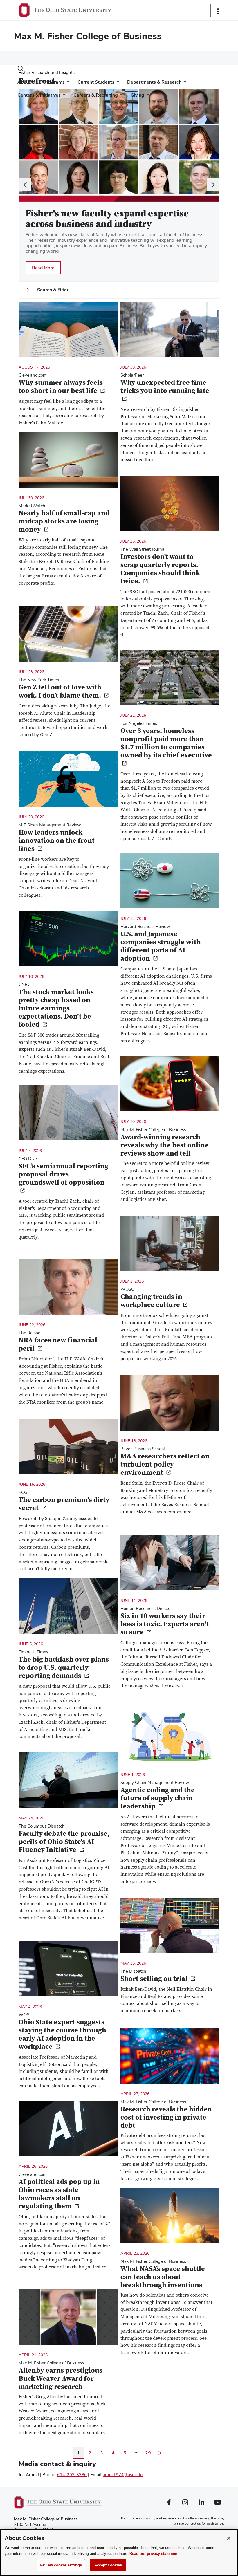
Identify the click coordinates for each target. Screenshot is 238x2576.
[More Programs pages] (67, 83)
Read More (46, 269)
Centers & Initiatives (39, 95)
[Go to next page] (160, 2453)
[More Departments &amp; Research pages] (184, 83)
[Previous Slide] (25, 185)
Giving (137, 95)
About (24, 82)
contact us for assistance (204, 2523)
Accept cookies (108, 2565)
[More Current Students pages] (117, 83)
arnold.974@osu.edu (123, 2475)
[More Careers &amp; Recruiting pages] (120, 96)
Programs (54, 82)
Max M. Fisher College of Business (88, 36)
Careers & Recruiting (96, 95)
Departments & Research (154, 82)
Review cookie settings (61, 2565)
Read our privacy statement (154, 2554)
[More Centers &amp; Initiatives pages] (63, 96)
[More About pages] (33, 83)
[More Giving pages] (147, 96)
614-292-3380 (72, 2475)
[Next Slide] (213, 185)
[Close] (229, 2538)
